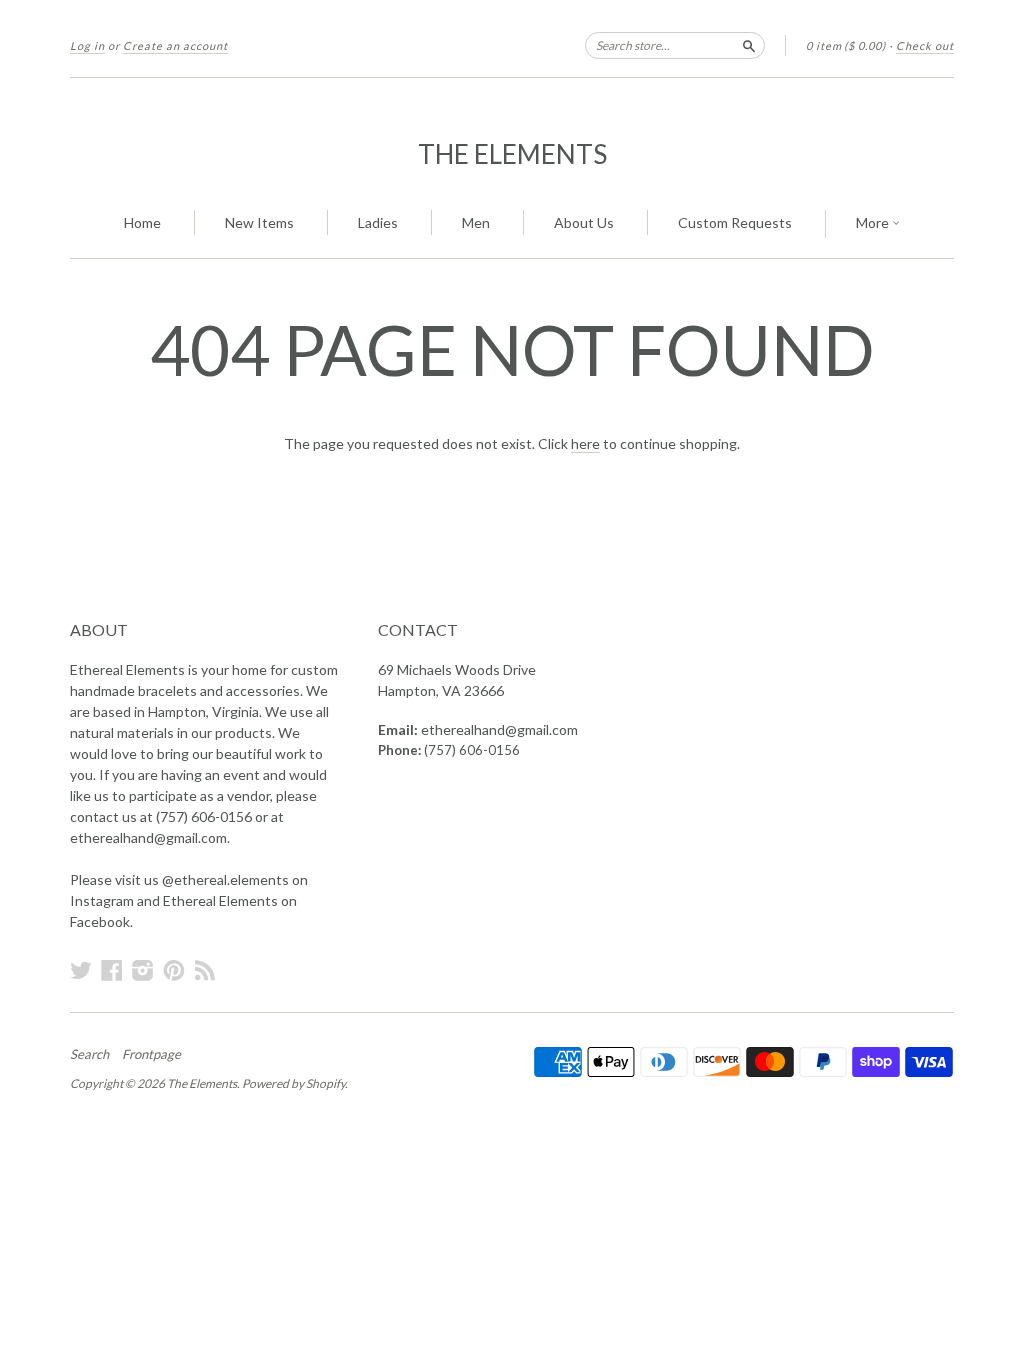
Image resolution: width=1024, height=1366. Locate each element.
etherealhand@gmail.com (499, 729)
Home (142, 222)
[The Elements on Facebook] (112, 970)
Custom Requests (735, 222)
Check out (925, 45)
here (585, 443)
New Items (259, 222)
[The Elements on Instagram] (143, 970)
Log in (87, 45)
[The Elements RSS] (205, 970)
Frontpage (151, 1054)
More (874, 222)
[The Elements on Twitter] (81, 970)
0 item (846, 45)
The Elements (512, 154)
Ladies (378, 222)
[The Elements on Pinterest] (174, 970)
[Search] (749, 45)
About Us (584, 222)
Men (476, 222)
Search (89, 1054)
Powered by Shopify (293, 1083)
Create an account (175, 45)
